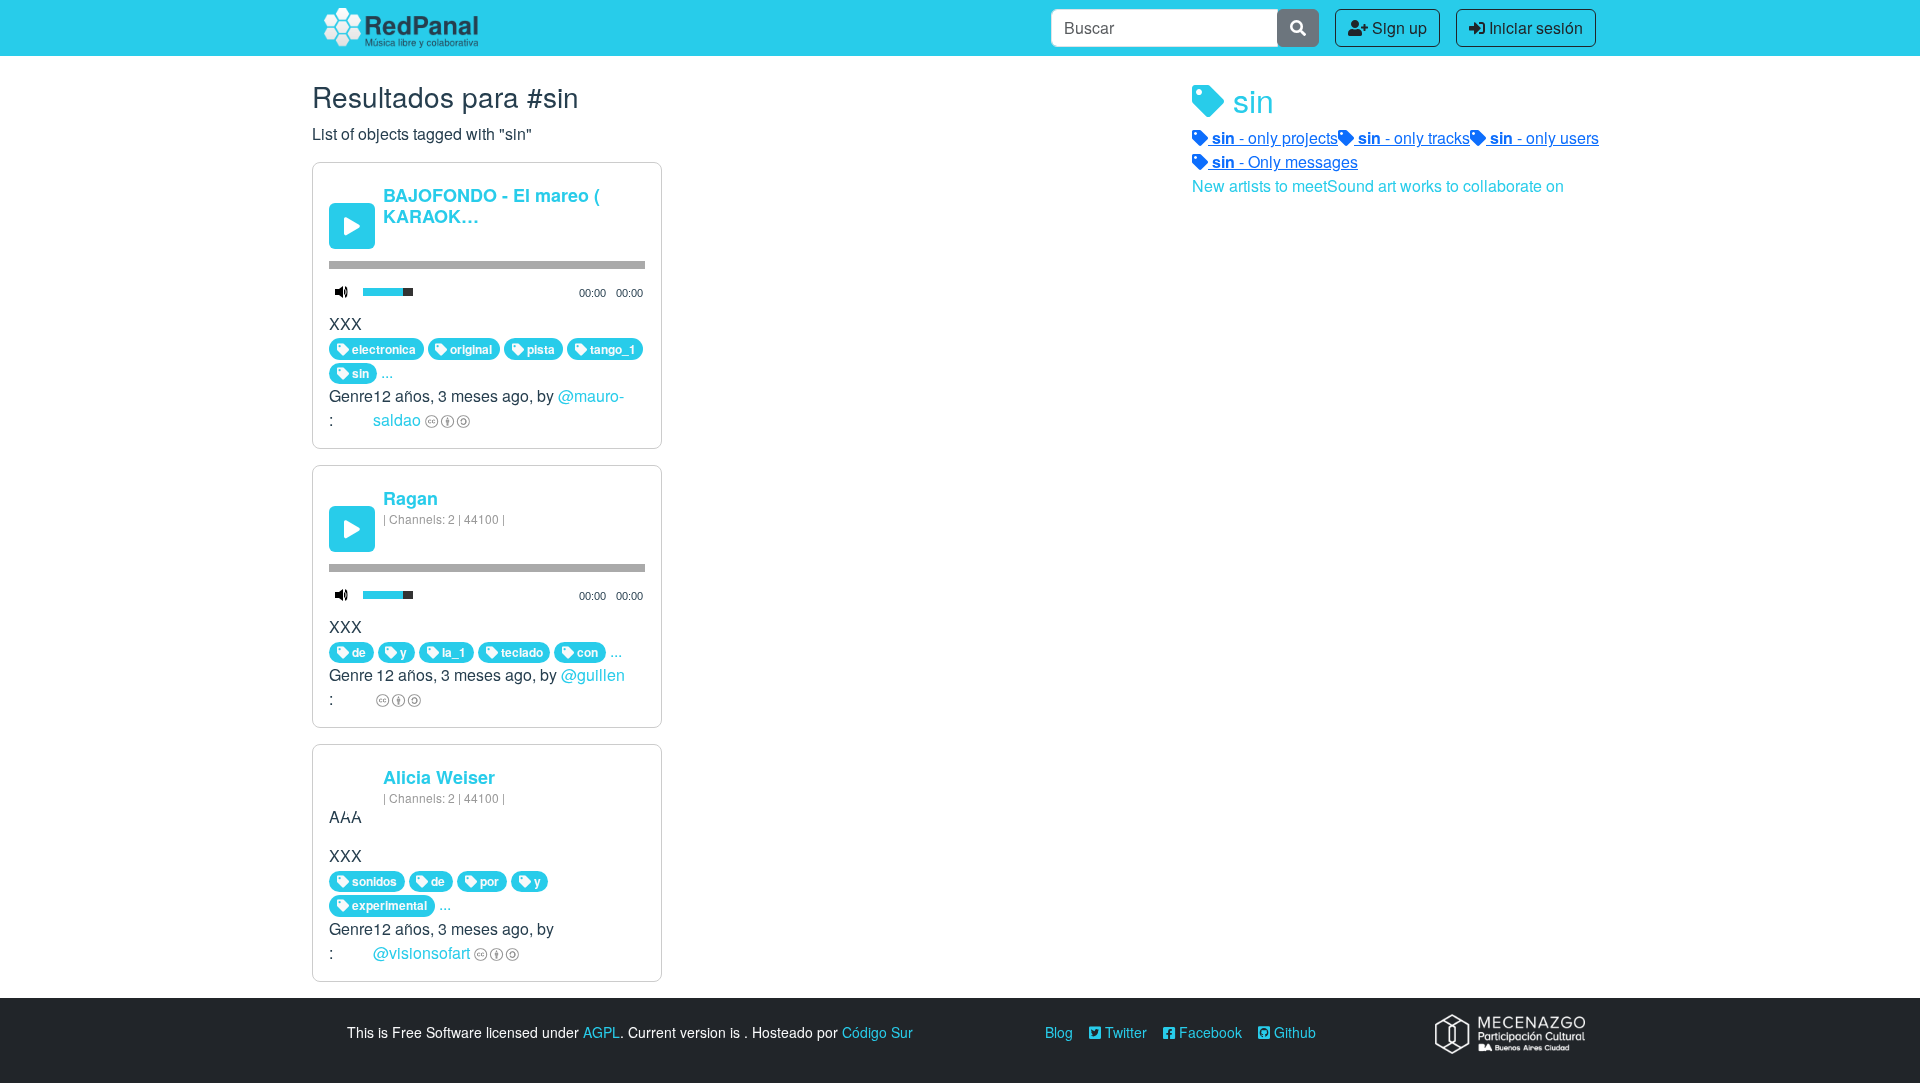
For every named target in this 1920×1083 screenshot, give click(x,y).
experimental (388, 905)
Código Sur (877, 1032)
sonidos (373, 881)
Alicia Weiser (439, 777)
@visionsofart (421, 952)
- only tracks (1414, 137)
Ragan (410, 498)
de (357, 652)
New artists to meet (1259, 185)
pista (539, 349)
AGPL (601, 1032)
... (387, 371)
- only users (1544, 137)
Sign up (1397, 27)
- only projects (1275, 137)
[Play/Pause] (352, 226)
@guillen (593, 674)
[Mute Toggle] (342, 292)
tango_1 (611, 349)
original (469, 349)
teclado (520, 652)
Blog (1059, 1032)
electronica (382, 349)
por (488, 881)
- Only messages (1285, 161)
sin (359, 373)
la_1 (452, 652)
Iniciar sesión (1534, 27)
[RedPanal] (401, 28)
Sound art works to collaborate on (1445, 185)
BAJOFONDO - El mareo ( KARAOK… (491, 206)
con (586, 652)
